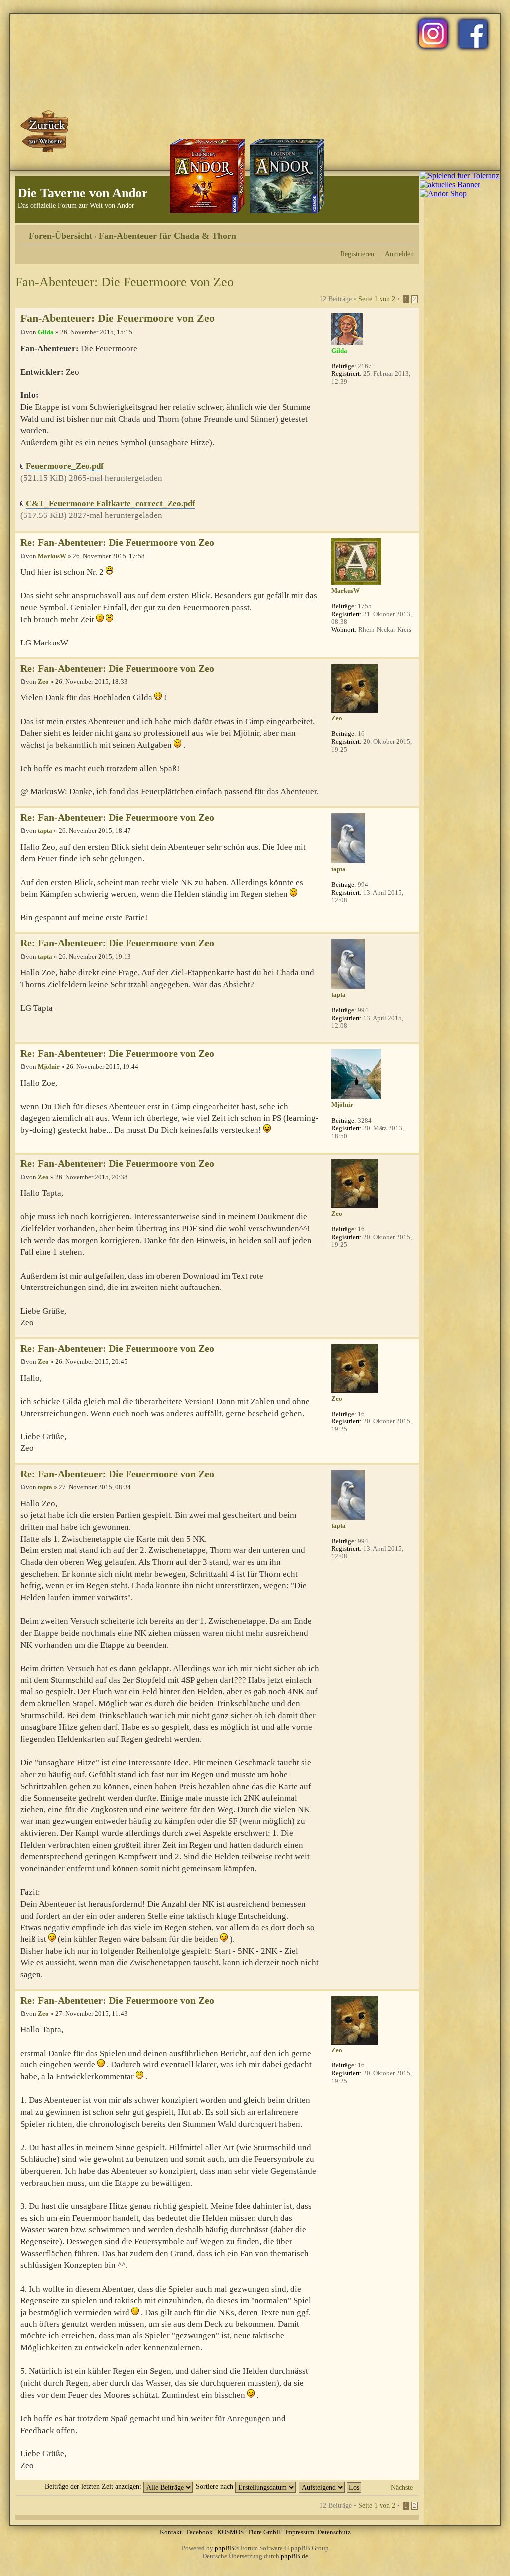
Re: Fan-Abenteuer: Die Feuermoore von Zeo (117, 543)
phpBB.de (295, 2556)
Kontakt (171, 2532)
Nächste (402, 2487)
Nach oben (411, 526)
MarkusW (52, 556)
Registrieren (357, 254)
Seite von (377, 299)
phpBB (224, 2548)
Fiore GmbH (264, 2532)
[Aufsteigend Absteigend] (330, 2486)
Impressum (300, 2532)
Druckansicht (391, 232)
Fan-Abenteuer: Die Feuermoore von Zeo (125, 282)
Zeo (43, 682)
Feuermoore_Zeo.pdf (65, 466)
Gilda (46, 332)
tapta (45, 831)
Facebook (199, 2532)
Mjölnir (49, 1067)
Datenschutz (334, 2532)
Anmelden (399, 254)
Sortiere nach (215, 2486)
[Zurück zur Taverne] (45, 131)
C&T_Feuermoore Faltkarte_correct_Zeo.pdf (111, 503)
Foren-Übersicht (61, 236)
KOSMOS (230, 2532)
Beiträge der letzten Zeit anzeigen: (94, 2486)
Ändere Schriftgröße (407, 232)
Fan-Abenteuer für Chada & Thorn (167, 236)
